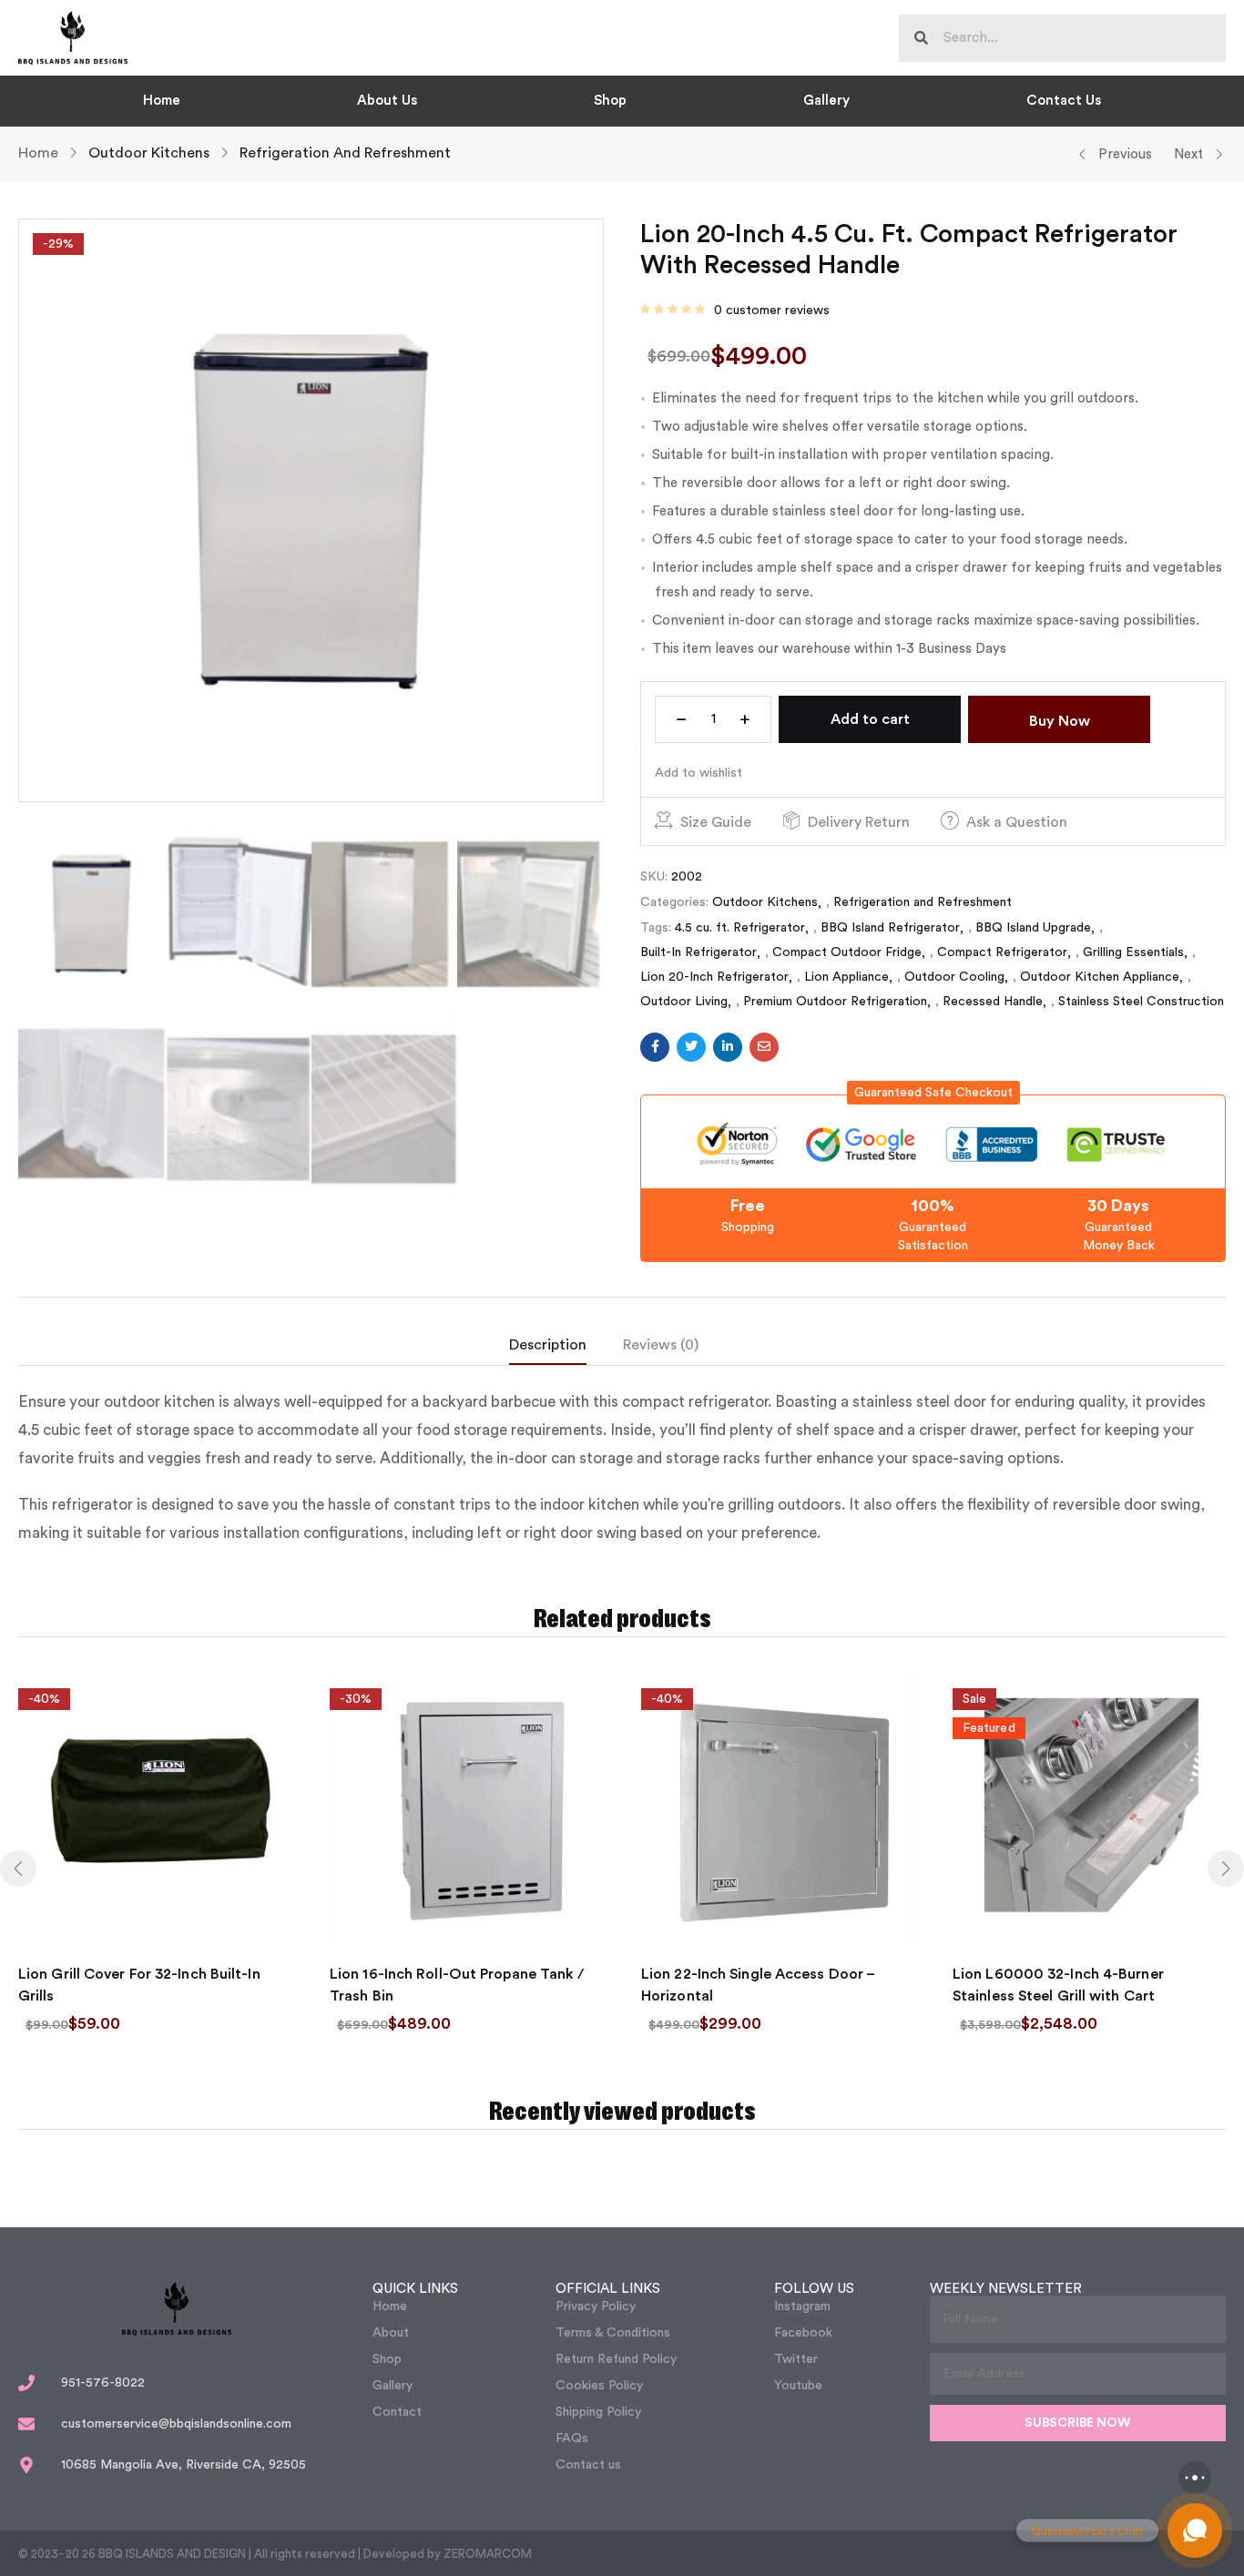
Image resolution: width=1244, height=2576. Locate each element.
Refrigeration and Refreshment (345, 153)
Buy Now (1060, 721)
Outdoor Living (684, 1002)
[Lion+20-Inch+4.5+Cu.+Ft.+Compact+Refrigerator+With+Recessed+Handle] (691, 1047)
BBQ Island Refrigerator (890, 928)
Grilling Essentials (1133, 952)
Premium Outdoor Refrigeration (835, 1002)
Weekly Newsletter (1006, 2289)
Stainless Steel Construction (1141, 1002)
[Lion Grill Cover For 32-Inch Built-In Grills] (156, 1811)
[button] (933, 1093)
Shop (610, 101)
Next (1188, 154)
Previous (1125, 154)
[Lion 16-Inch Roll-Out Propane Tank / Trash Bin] (467, 1811)
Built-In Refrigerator (698, 952)
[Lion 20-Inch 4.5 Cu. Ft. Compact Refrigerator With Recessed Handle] (655, 1047)
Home (162, 101)
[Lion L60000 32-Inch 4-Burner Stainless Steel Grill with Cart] (1090, 1811)
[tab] (566, 1349)
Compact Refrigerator (1002, 952)
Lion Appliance (846, 977)
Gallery (826, 101)
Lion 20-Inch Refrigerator (714, 977)
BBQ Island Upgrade (1033, 928)
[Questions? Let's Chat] (1195, 2530)
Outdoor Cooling (954, 977)
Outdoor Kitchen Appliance (1100, 977)
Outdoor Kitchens (149, 153)
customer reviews (772, 311)
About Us (387, 101)
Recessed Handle (993, 1002)
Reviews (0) (661, 1345)
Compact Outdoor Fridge (847, 952)
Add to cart (870, 719)
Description (548, 1345)
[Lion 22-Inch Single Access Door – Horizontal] (779, 1811)
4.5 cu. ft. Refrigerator (740, 928)
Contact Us (1064, 101)
